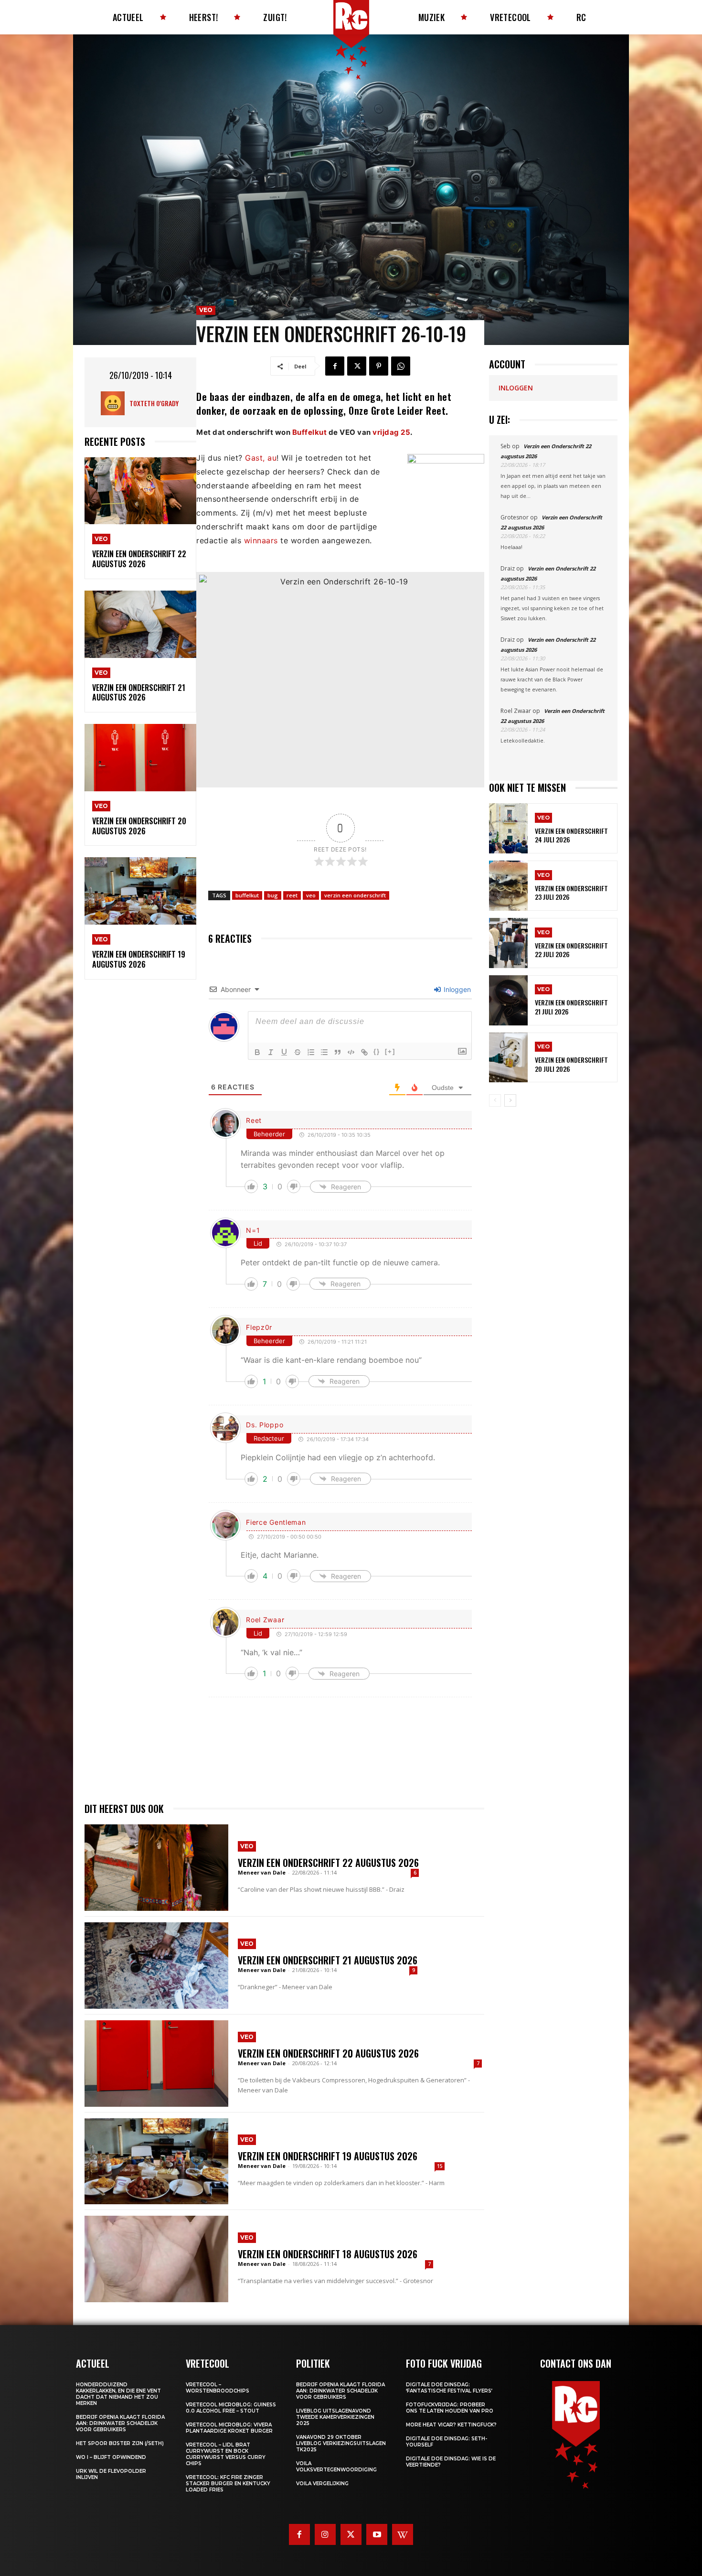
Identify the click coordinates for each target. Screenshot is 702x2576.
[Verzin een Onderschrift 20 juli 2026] (508, 1058)
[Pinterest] (379, 366)
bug (273, 895)
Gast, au (261, 458)
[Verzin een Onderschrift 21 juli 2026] (508, 1000)
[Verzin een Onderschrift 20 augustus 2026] (140, 758)
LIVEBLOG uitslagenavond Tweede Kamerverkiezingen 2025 (335, 2417)
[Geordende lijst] (311, 1052)
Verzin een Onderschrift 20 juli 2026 (571, 1064)
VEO (101, 539)
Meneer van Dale (262, 1872)
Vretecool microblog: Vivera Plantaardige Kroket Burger (229, 2428)
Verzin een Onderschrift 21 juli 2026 (571, 1007)
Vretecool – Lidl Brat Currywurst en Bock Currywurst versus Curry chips (226, 2454)
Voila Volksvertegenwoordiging (336, 2467)
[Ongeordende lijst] (324, 1052)
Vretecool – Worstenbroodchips (218, 2388)
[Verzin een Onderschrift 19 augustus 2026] (140, 891)
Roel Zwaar (265, 1620)
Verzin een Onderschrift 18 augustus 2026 (328, 2254)
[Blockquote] (338, 1052)
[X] (357, 366)
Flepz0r (259, 1327)
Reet (254, 1120)
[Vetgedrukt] (257, 1052)
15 (440, 2166)
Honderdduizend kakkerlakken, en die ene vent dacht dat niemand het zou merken (118, 2394)
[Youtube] (377, 2534)
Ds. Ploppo (265, 1425)
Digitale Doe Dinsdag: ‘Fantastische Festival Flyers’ (449, 2388)
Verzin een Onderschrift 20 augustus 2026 (139, 826)
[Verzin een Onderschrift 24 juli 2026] (508, 828)
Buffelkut (310, 432)
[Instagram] (325, 2534)
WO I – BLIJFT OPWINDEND (111, 2457)
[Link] (364, 1052)
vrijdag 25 (391, 432)
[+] (390, 1051)
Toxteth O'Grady (154, 403)
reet (292, 895)
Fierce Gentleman (276, 1522)
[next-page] (510, 1100)
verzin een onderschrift (355, 895)
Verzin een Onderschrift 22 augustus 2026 (139, 559)
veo (311, 895)
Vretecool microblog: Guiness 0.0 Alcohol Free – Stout (231, 2408)
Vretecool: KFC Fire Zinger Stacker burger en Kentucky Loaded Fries (228, 2484)
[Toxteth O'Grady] (115, 403)
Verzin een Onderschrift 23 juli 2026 (571, 892)
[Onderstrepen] (284, 1052)
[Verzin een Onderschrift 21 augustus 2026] (140, 624)
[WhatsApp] (401, 366)
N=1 (253, 1230)
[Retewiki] (403, 2534)
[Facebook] (335, 366)
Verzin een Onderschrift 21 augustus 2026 (139, 693)
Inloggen (456, 989)
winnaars (261, 540)
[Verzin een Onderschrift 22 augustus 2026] (140, 491)
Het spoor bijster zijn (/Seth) (120, 2443)
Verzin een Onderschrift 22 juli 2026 (571, 950)
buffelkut (247, 895)
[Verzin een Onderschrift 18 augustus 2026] (156, 2259)
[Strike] (298, 1052)
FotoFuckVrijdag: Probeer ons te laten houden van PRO (450, 2408)
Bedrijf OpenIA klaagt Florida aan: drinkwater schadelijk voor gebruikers (120, 2423)
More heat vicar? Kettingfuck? (451, 2425)
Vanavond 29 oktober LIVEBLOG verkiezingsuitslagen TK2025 (341, 2443)
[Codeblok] (351, 1052)
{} (377, 1051)
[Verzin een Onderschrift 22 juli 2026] (508, 943)
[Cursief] (271, 1052)
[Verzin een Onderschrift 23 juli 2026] (508, 886)
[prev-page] (495, 1100)
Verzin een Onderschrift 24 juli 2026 (571, 835)
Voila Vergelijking (322, 2484)
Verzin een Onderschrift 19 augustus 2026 (139, 959)
